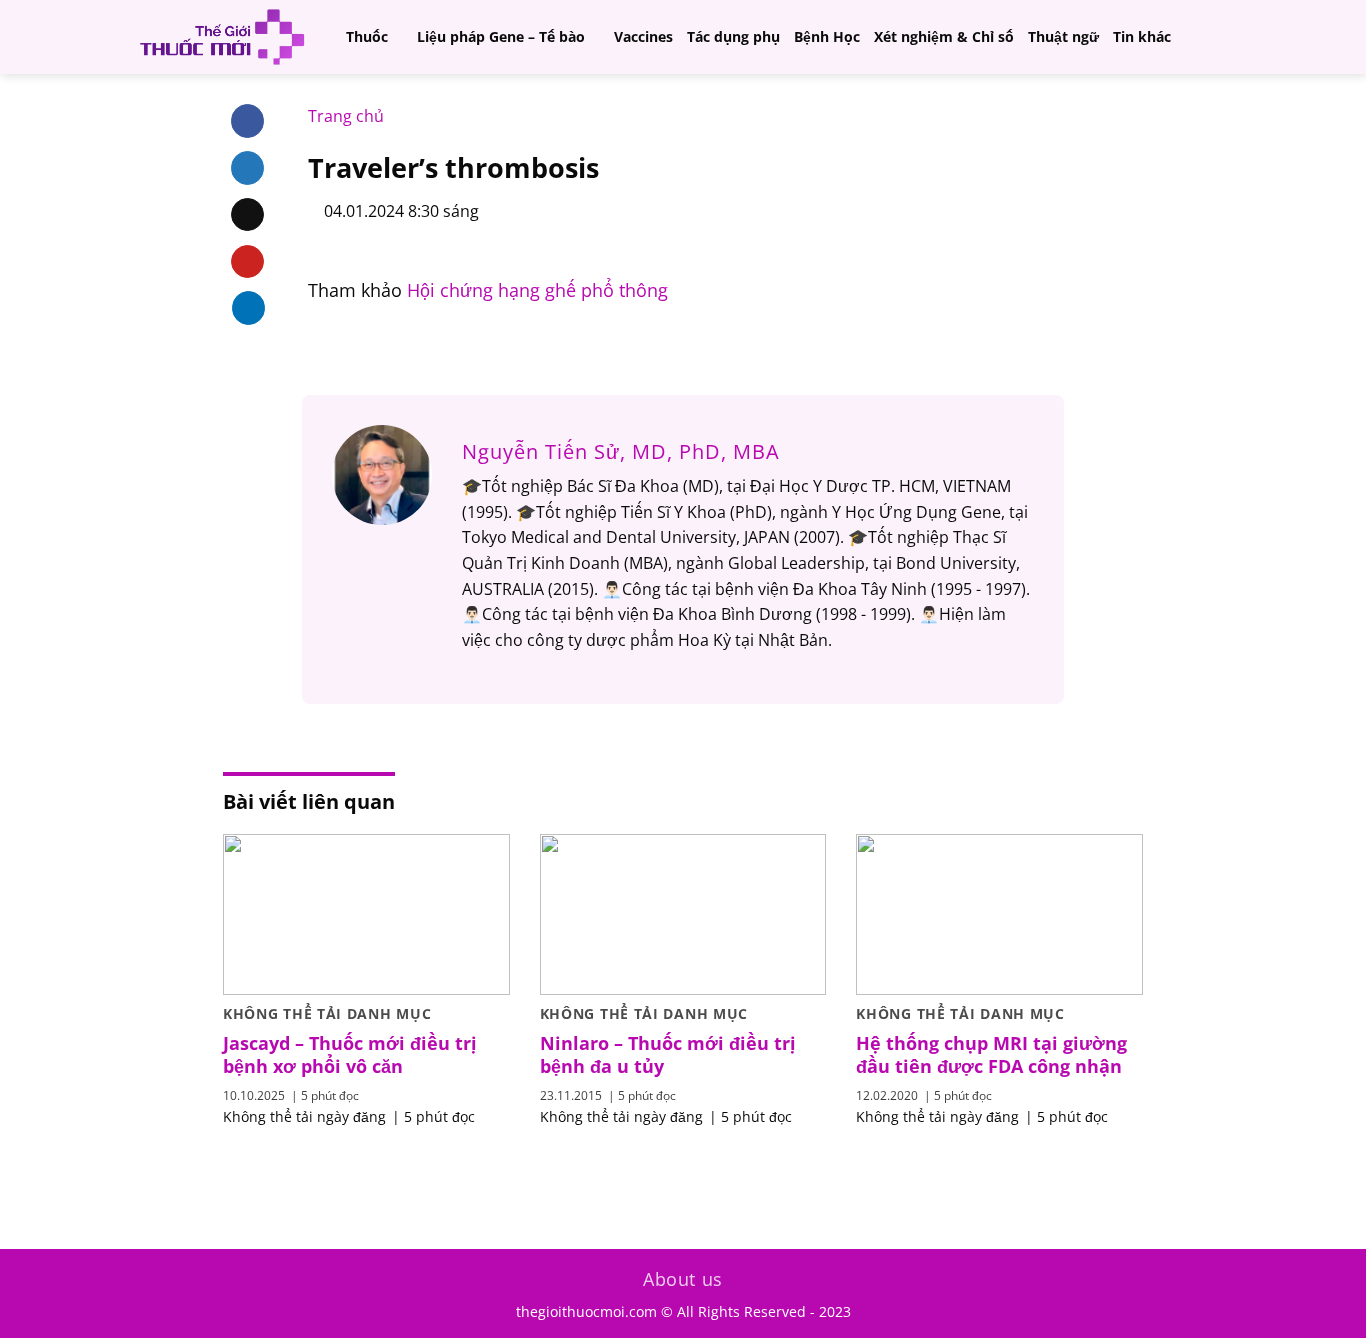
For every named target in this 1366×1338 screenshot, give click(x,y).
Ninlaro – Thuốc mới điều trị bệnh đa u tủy (668, 1055)
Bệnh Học (827, 36)
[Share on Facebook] (247, 121)
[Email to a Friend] (247, 215)
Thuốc (367, 36)
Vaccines (643, 36)
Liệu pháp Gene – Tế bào (501, 36)
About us (683, 1279)
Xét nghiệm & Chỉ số (944, 36)
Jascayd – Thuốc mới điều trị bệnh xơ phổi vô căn (350, 1055)
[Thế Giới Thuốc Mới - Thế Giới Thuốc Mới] (222, 37)
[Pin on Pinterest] (247, 262)
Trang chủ (346, 116)
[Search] (1228, 36)
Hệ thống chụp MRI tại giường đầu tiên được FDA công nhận (991, 1055)
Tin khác (1142, 36)
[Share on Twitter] (247, 168)
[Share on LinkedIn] (248, 308)
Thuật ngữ (1063, 36)
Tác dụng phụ (733, 36)
